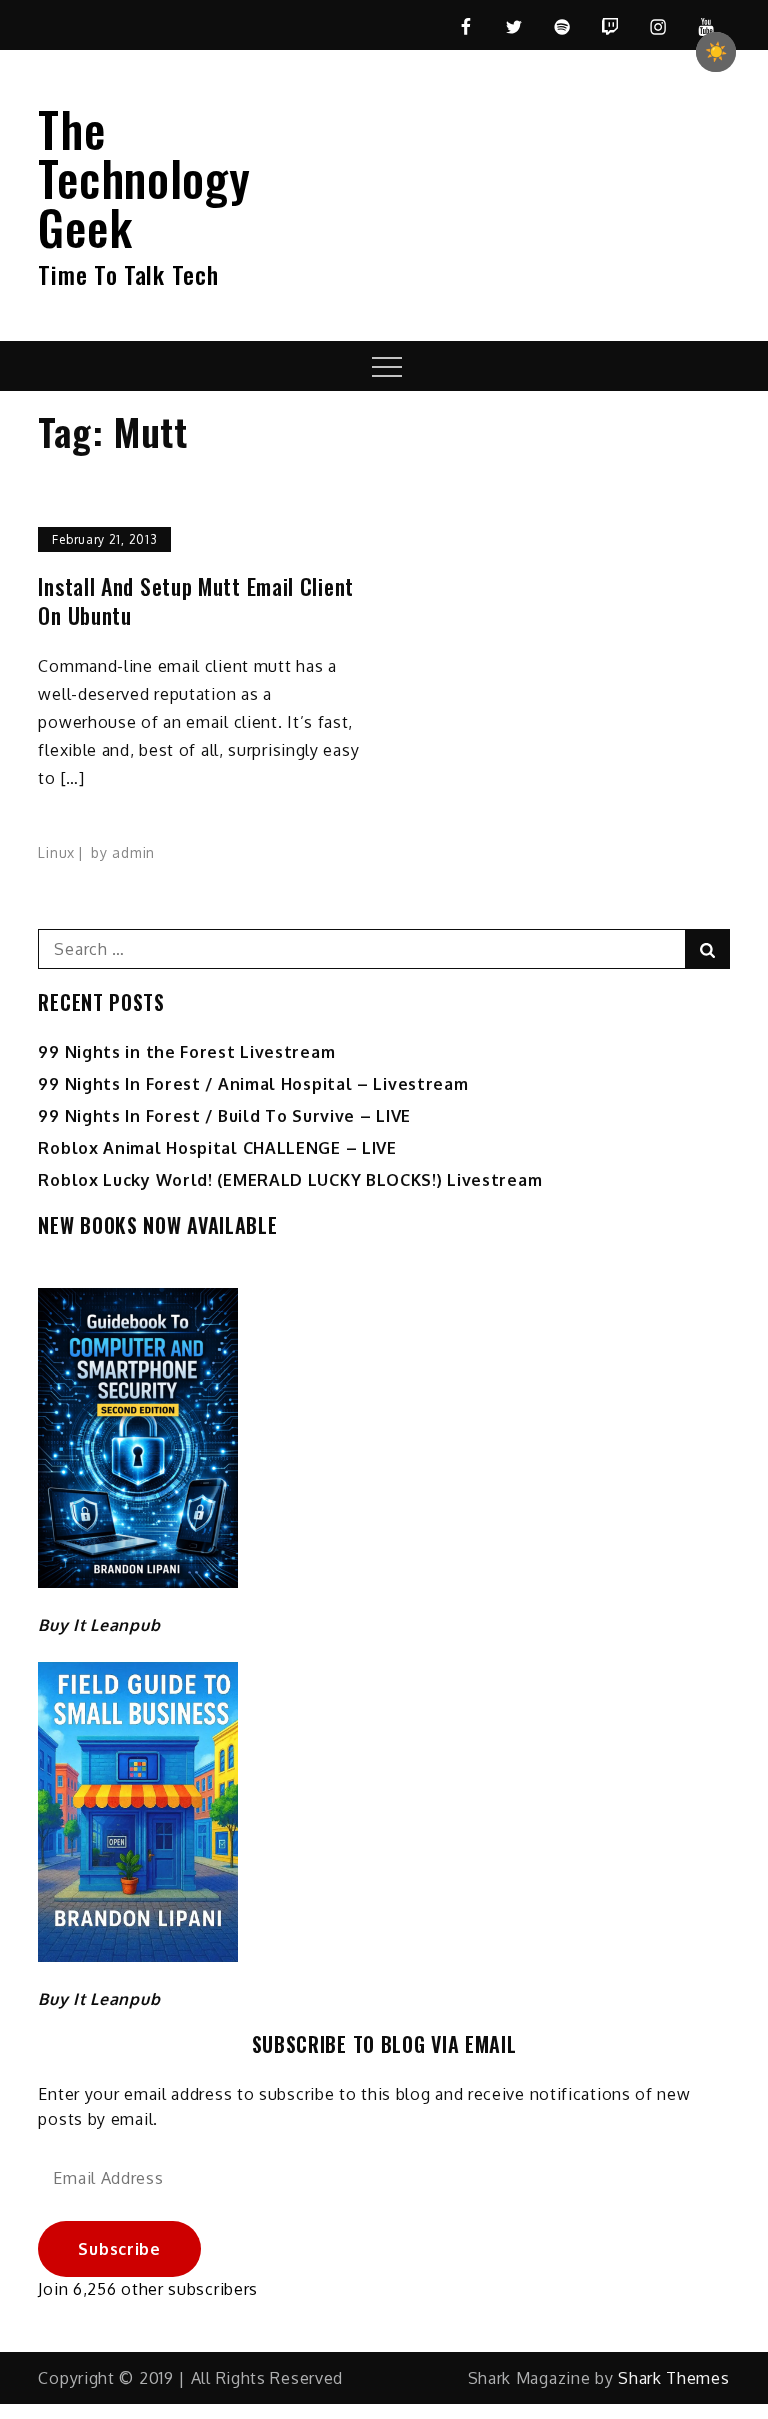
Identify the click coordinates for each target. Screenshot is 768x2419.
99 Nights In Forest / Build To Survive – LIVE (224, 1116)
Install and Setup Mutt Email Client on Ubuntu (196, 600)
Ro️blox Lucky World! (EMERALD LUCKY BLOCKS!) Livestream (290, 1180)
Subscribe (119, 2249)
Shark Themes (673, 2378)
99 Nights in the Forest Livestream (186, 1052)
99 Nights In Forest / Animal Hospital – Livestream (253, 1084)
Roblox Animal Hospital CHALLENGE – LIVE (217, 1148)
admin (133, 852)
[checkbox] (716, 52)
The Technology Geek (144, 177)
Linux (56, 852)
